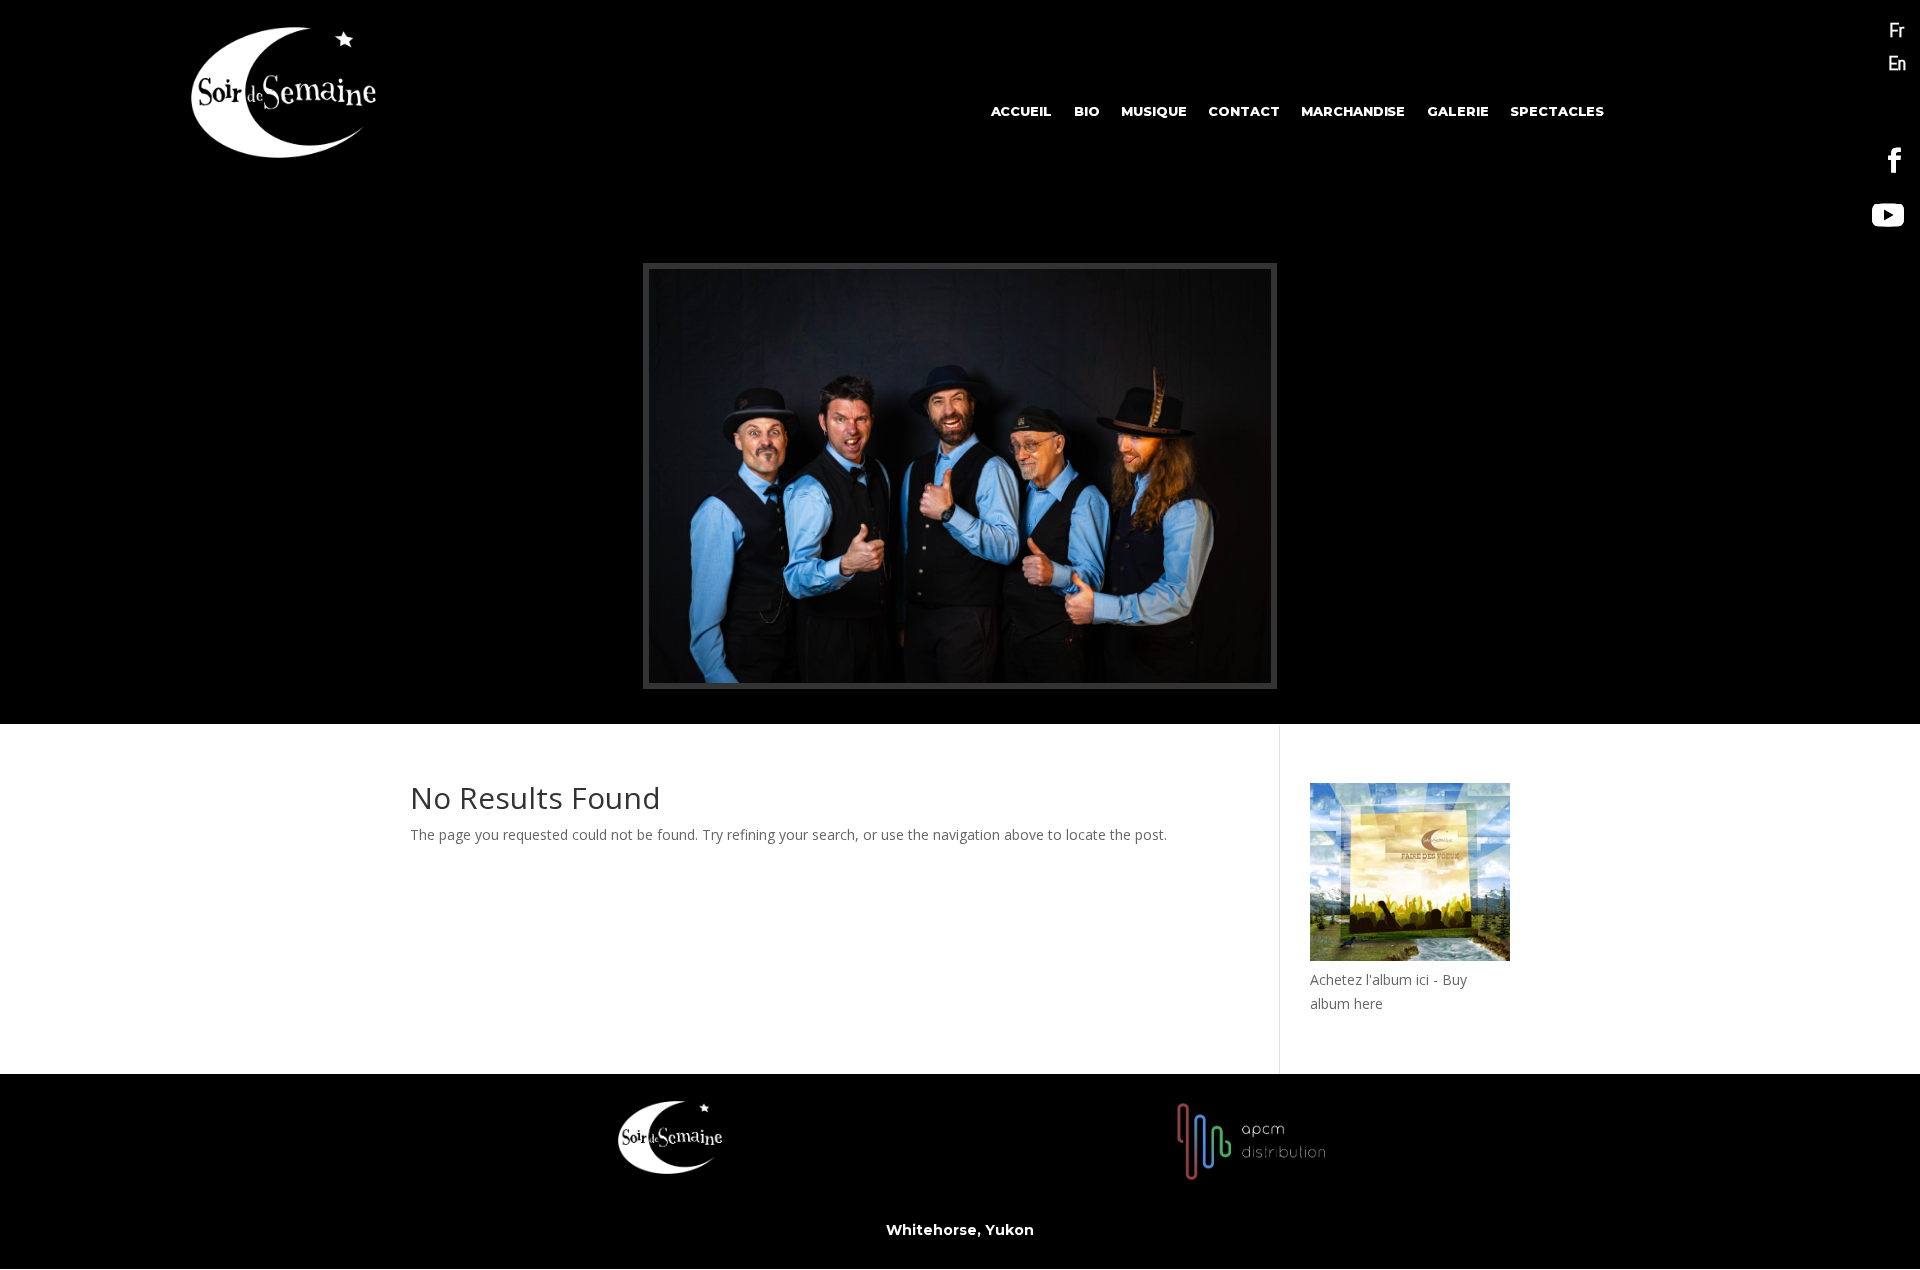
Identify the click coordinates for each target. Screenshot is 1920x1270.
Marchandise (1354, 111)
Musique (1153, 111)
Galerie (1457, 111)
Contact (1243, 111)
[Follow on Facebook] (1895, 161)
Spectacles (1557, 111)
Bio (1087, 111)
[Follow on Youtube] (1888, 215)
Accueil (1021, 111)
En (1897, 63)
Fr (1896, 30)
